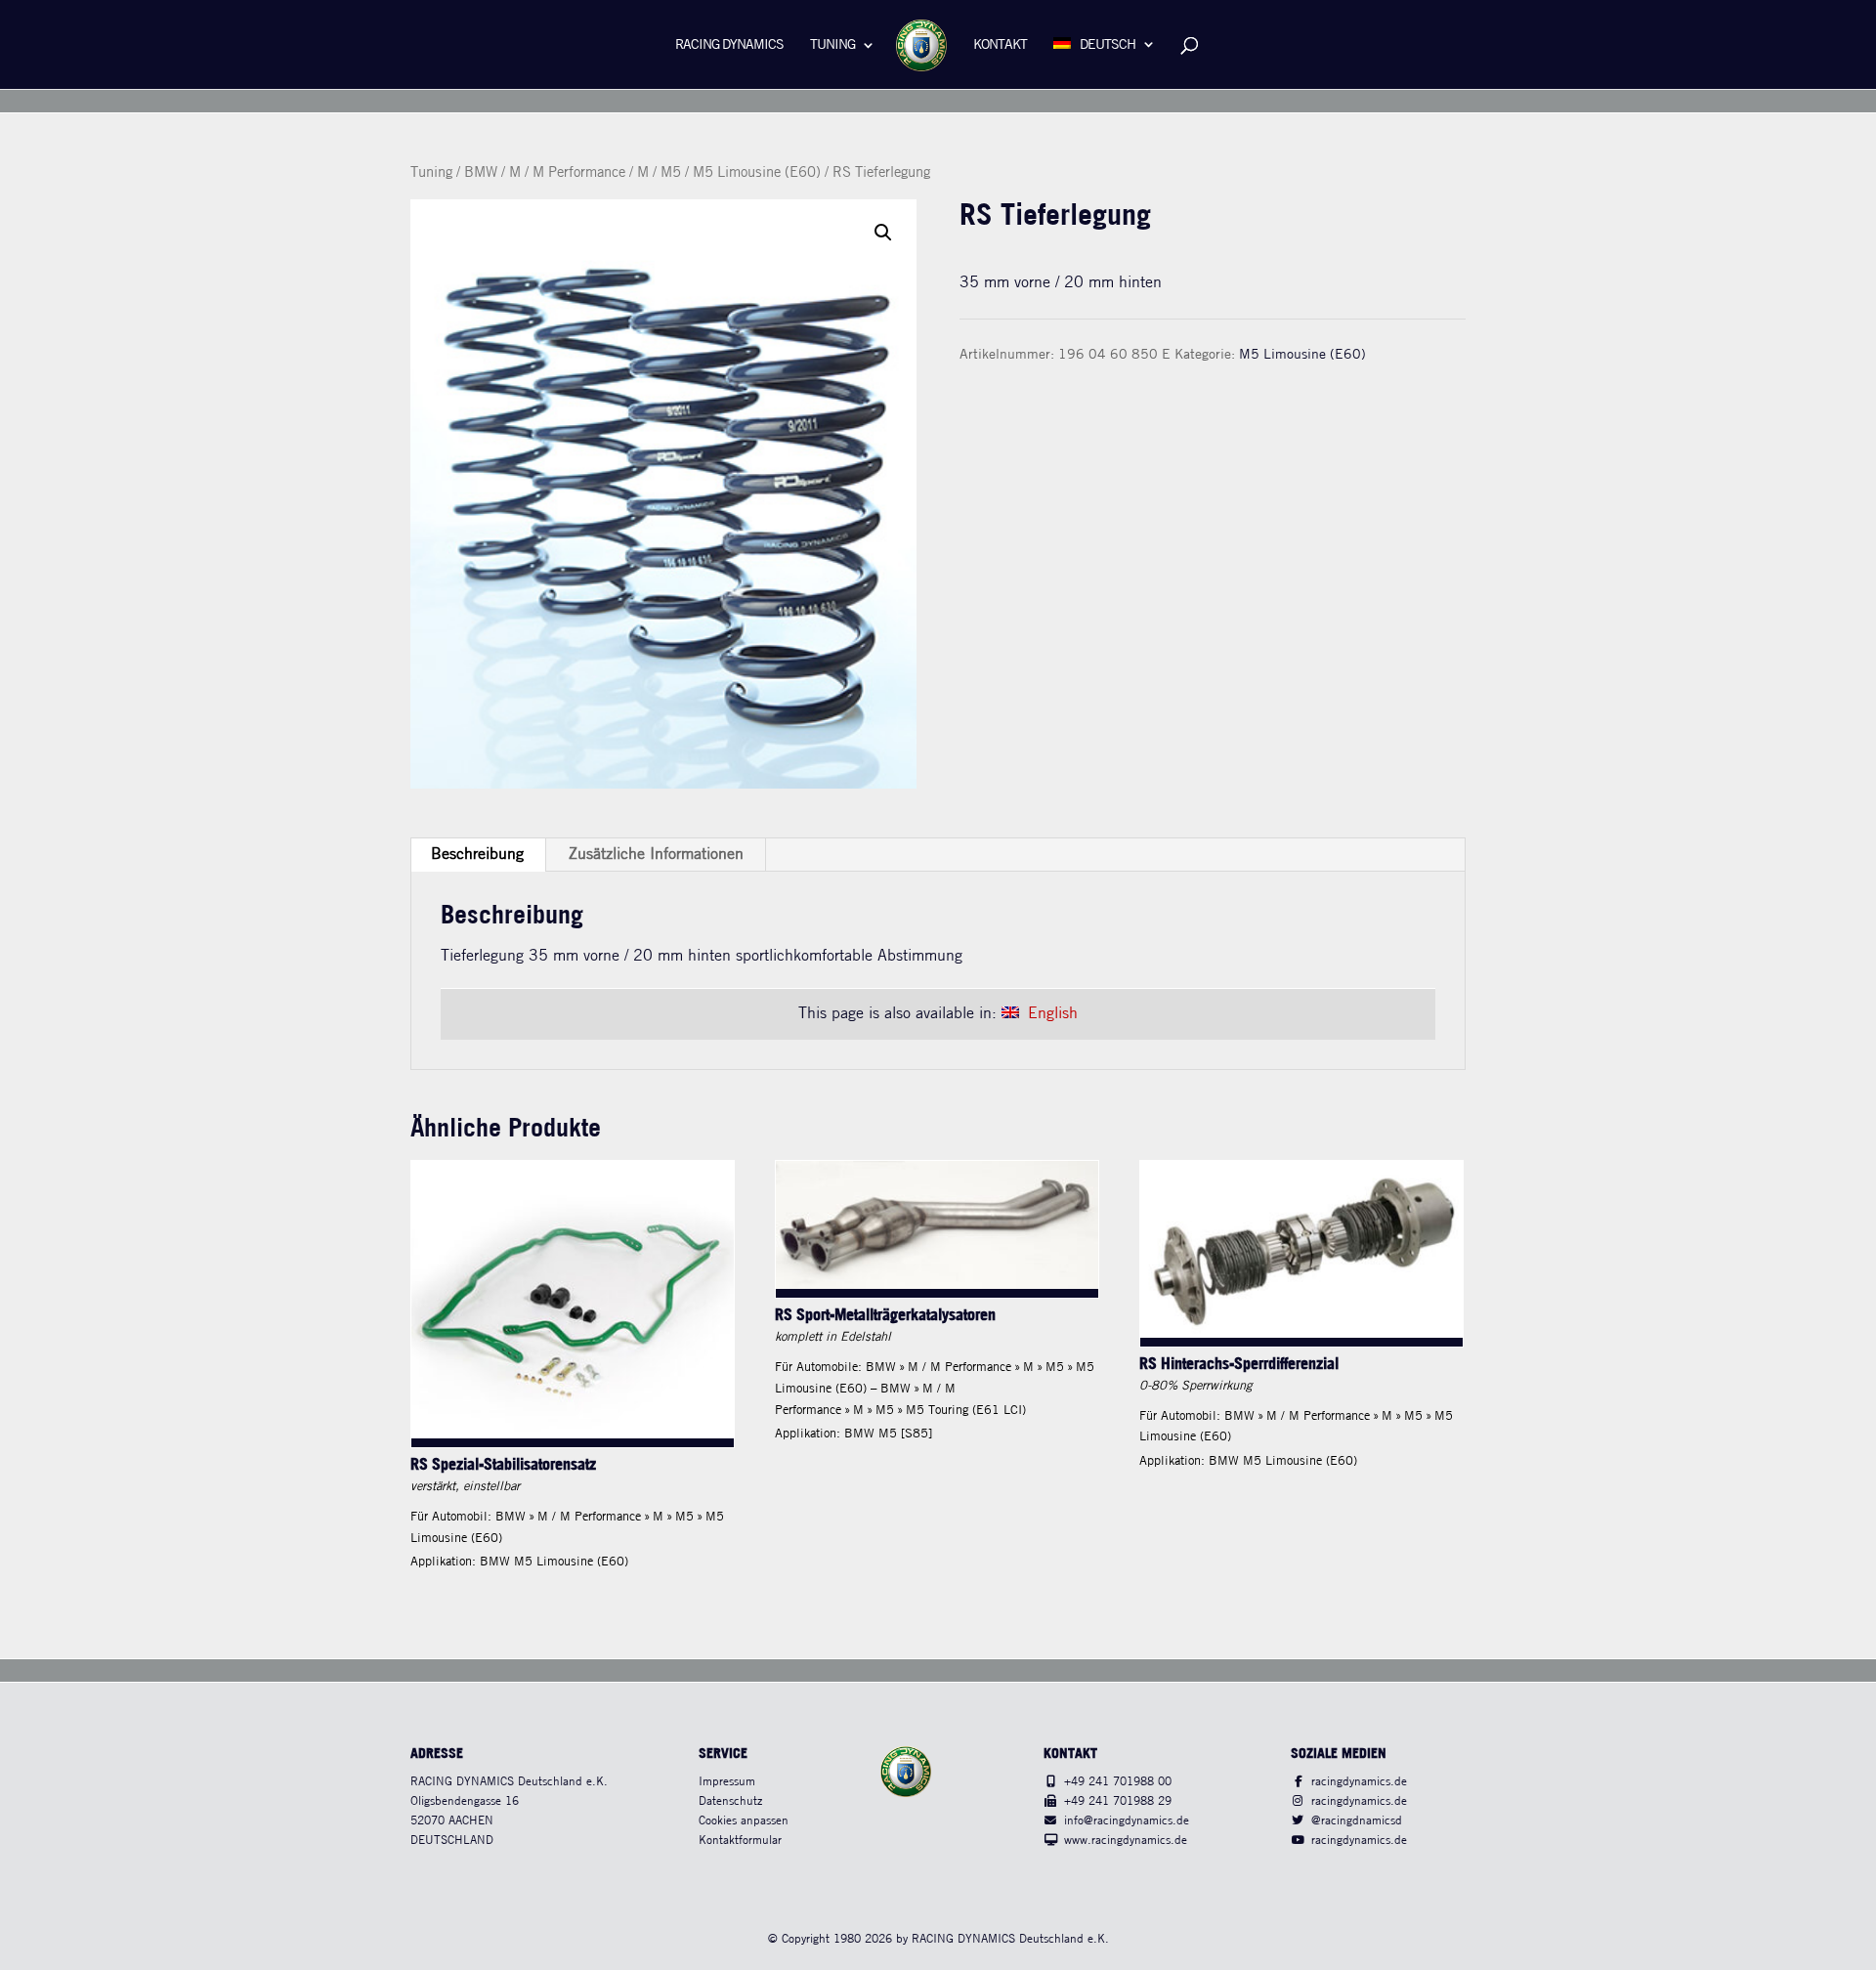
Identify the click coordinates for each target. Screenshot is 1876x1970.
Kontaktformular (740, 1841)
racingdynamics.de (1359, 1782)
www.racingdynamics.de (1126, 1841)
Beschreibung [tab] (477, 855)
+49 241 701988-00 (1118, 1782)
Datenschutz (730, 1801)
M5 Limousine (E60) (757, 173)
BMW (481, 173)
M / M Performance (567, 173)
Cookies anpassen (744, 1821)
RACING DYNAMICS (729, 45)
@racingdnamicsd (1357, 1821)
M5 (671, 173)
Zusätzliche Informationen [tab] (656, 855)
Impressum (727, 1782)
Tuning (832, 45)
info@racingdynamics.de (1127, 1821)
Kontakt (1000, 45)
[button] (883, 233)
